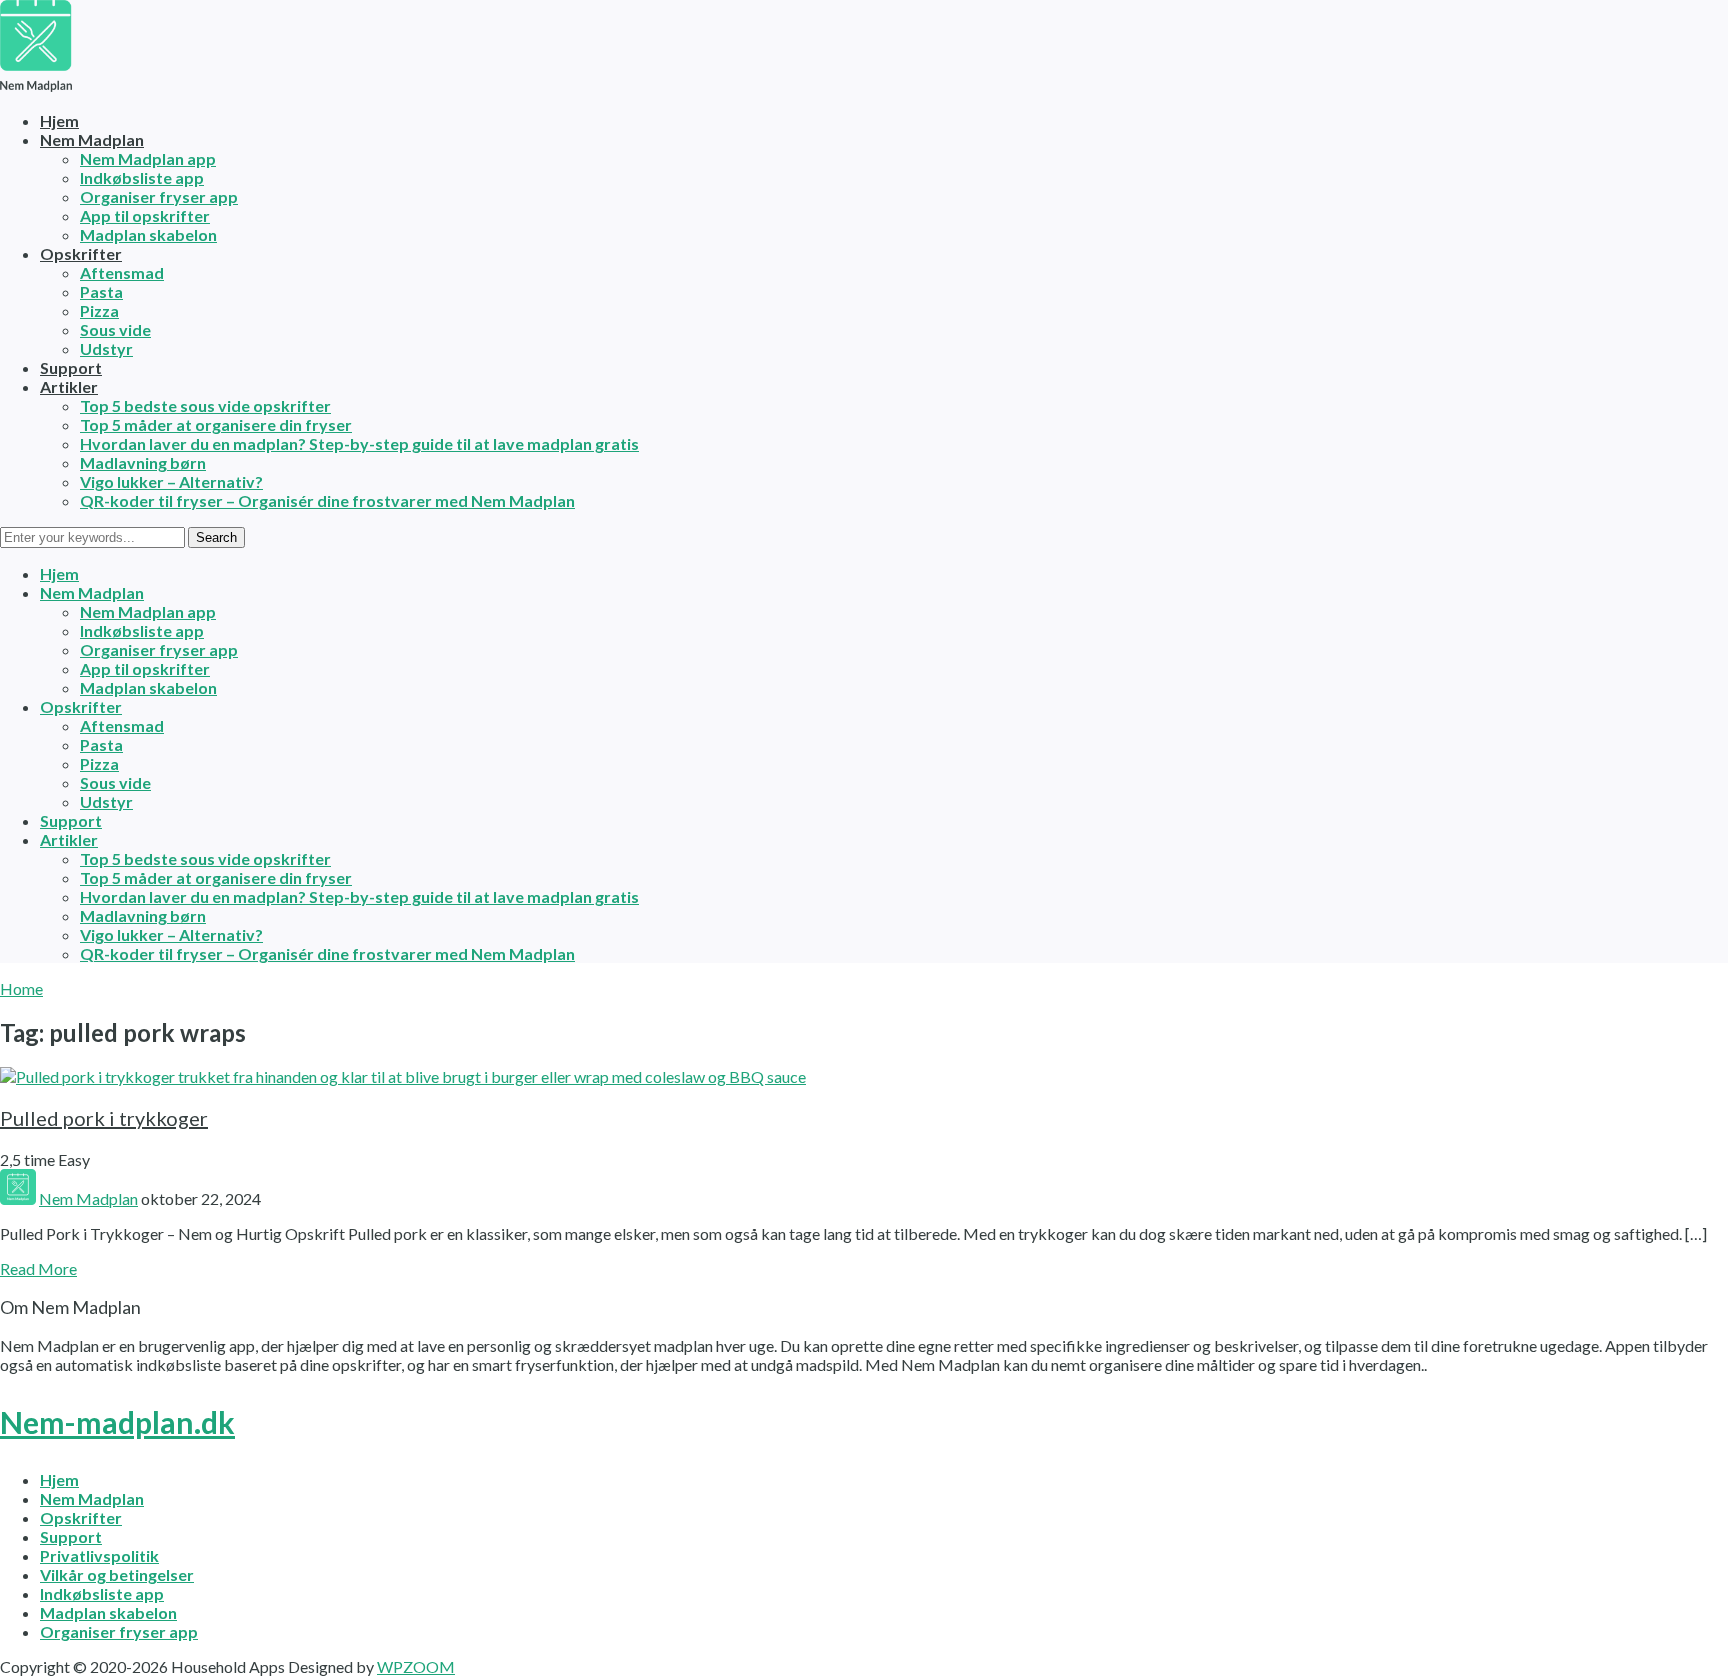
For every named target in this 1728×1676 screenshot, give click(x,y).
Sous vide (115, 329)
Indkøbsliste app (142, 177)
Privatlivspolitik (99, 1555)
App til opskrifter (145, 215)
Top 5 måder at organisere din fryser (216, 424)
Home (21, 988)
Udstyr (106, 348)
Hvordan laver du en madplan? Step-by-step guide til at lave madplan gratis (359, 443)
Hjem (59, 120)
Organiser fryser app (159, 196)
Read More (38, 1268)
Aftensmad (122, 272)
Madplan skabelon (148, 234)
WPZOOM (416, 1666)
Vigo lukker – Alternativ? (171, 481)
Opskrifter (81, 253)
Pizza (99, 310)
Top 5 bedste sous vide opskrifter (205, 405)
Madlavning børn (143, 462)
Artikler (69, 386)
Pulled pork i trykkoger (104, 1118)
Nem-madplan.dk (117, 1422)
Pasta (101, 291)
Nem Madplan (92, 139)
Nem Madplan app (148, 158)
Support (71, 367)
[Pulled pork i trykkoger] (403, 1076)
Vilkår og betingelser (117, 1574)
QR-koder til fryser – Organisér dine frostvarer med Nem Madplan (327, 500)
